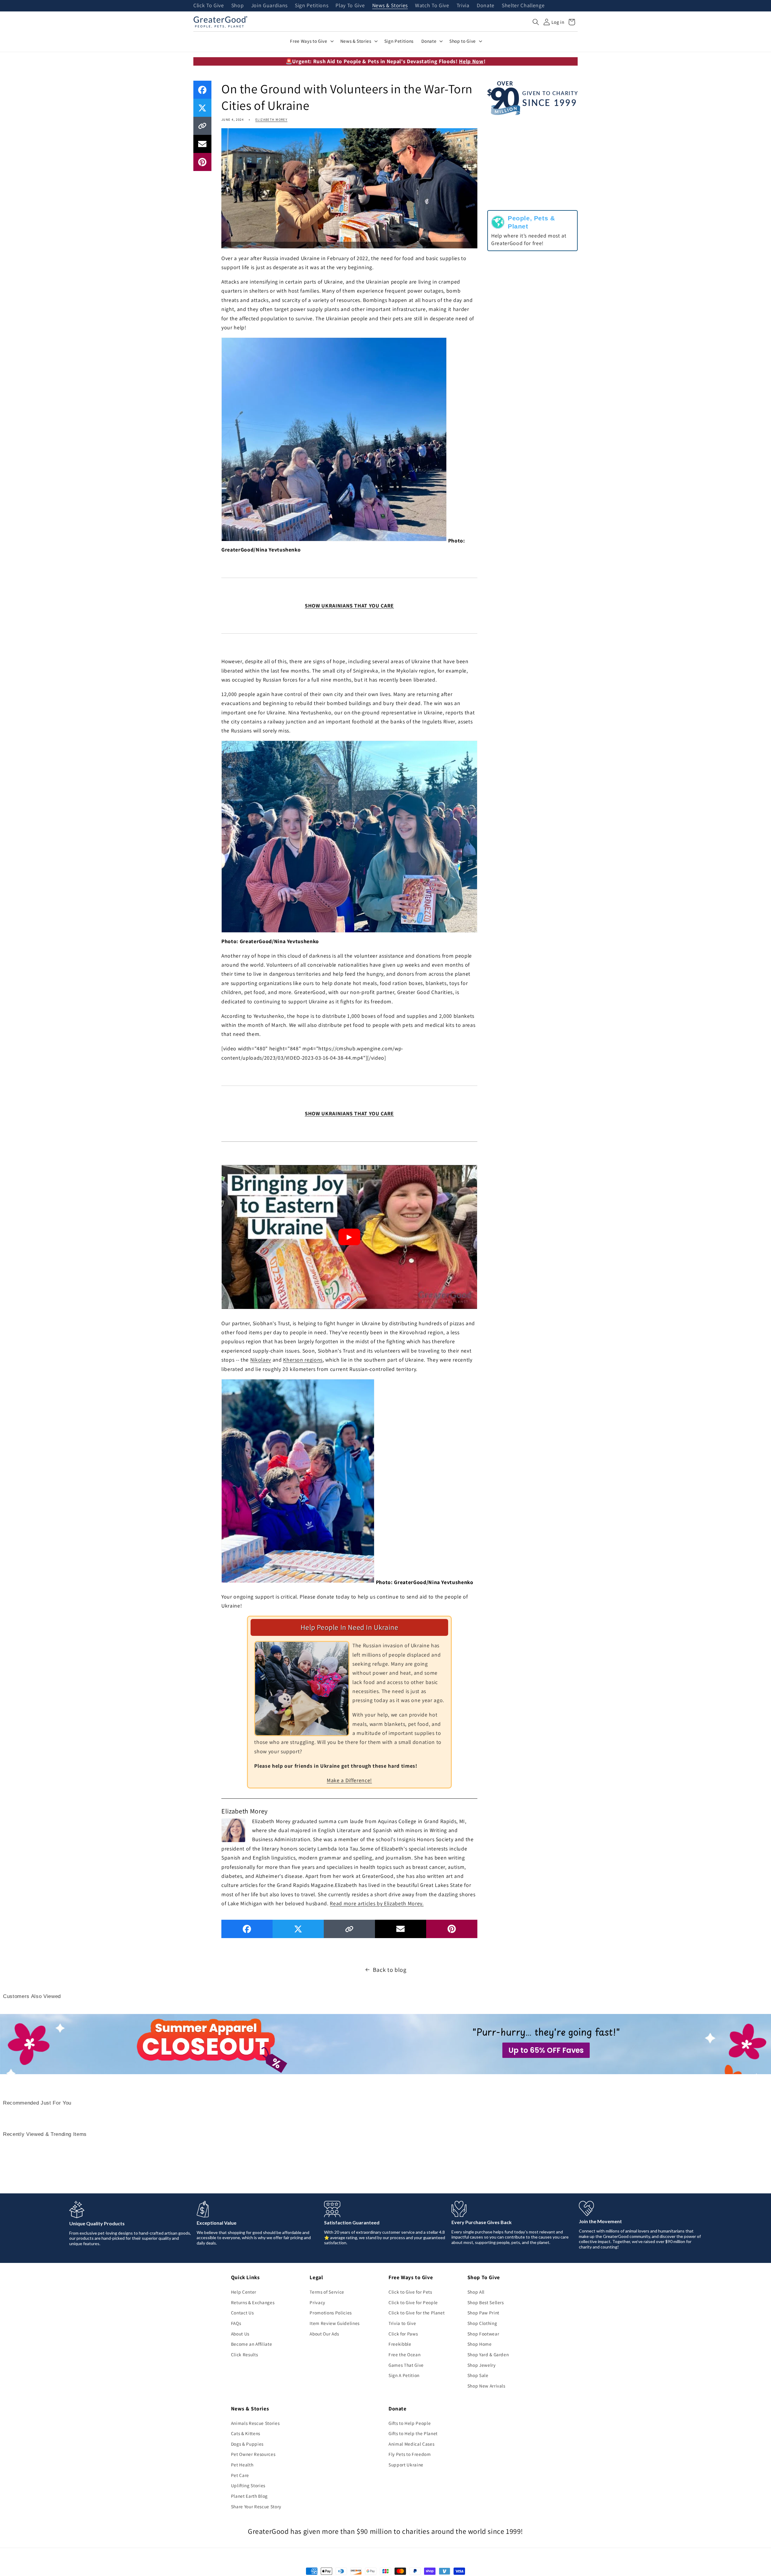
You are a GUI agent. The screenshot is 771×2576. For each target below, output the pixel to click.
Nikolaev (261, 1360)
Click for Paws (403, 2334)
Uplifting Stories (248, 2485)
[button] (536, 22)
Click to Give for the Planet (417, 2313)
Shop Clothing (482, 2323)
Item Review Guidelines (335, 2323)
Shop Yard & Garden (488, 2354)
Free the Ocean (404, 2354)
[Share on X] (202, 108)
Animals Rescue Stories (255, 2423)
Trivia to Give (402, 2323)
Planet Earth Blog (249, 2496)
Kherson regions (303, 1360)
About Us (240, 2334)
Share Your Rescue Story (256, 2506)
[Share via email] (202, 144)
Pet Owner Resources (253, 2454)
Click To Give (209, 6)
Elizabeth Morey (271, 120)
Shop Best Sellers (486, 2302)
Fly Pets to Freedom (410, 2454)
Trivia (463, 6)
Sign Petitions (312, 6)
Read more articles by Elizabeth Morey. (377, 1903)
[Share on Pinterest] (202, 162)
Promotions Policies (331, 2313)
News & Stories (390, 6)
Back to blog (390, 1970)
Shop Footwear (483, 2334)
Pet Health (242, 2465)
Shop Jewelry (482, 2365)
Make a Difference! (349, 1780)
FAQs (236, 2323)
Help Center (244, 2292)
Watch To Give (432, 6)
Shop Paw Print (483, 2313)
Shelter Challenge (523, 6)
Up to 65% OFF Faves (546, 2050)
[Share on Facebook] (202, 90)
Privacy (317, 2302)
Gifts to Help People (410, 2423)
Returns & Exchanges (253, 2302)
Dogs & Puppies (247, 2444)
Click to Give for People (413, 2302)
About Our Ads (324, 2334)
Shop (238, 6)
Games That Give (406, 2365)
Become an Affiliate (252, 2344)
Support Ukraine (406, 2465)
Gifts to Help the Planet (413, 2433)
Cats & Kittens (246, 2433)
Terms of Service (327, 2292)
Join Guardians (269, 6)
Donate (486, 6)
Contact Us (242, 2313)
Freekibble (400, 2344)
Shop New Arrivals (486, 2386)
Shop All (476, 2292)
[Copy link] (202, 126)
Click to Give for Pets (410, 2292)
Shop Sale (478, 2375)
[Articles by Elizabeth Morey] (233, 1830)
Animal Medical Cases (411, 2444)
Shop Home (480, 2344)
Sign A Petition (404, 2375)
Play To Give (350, 6)
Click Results (245, 2354)
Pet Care (240, 2475)
